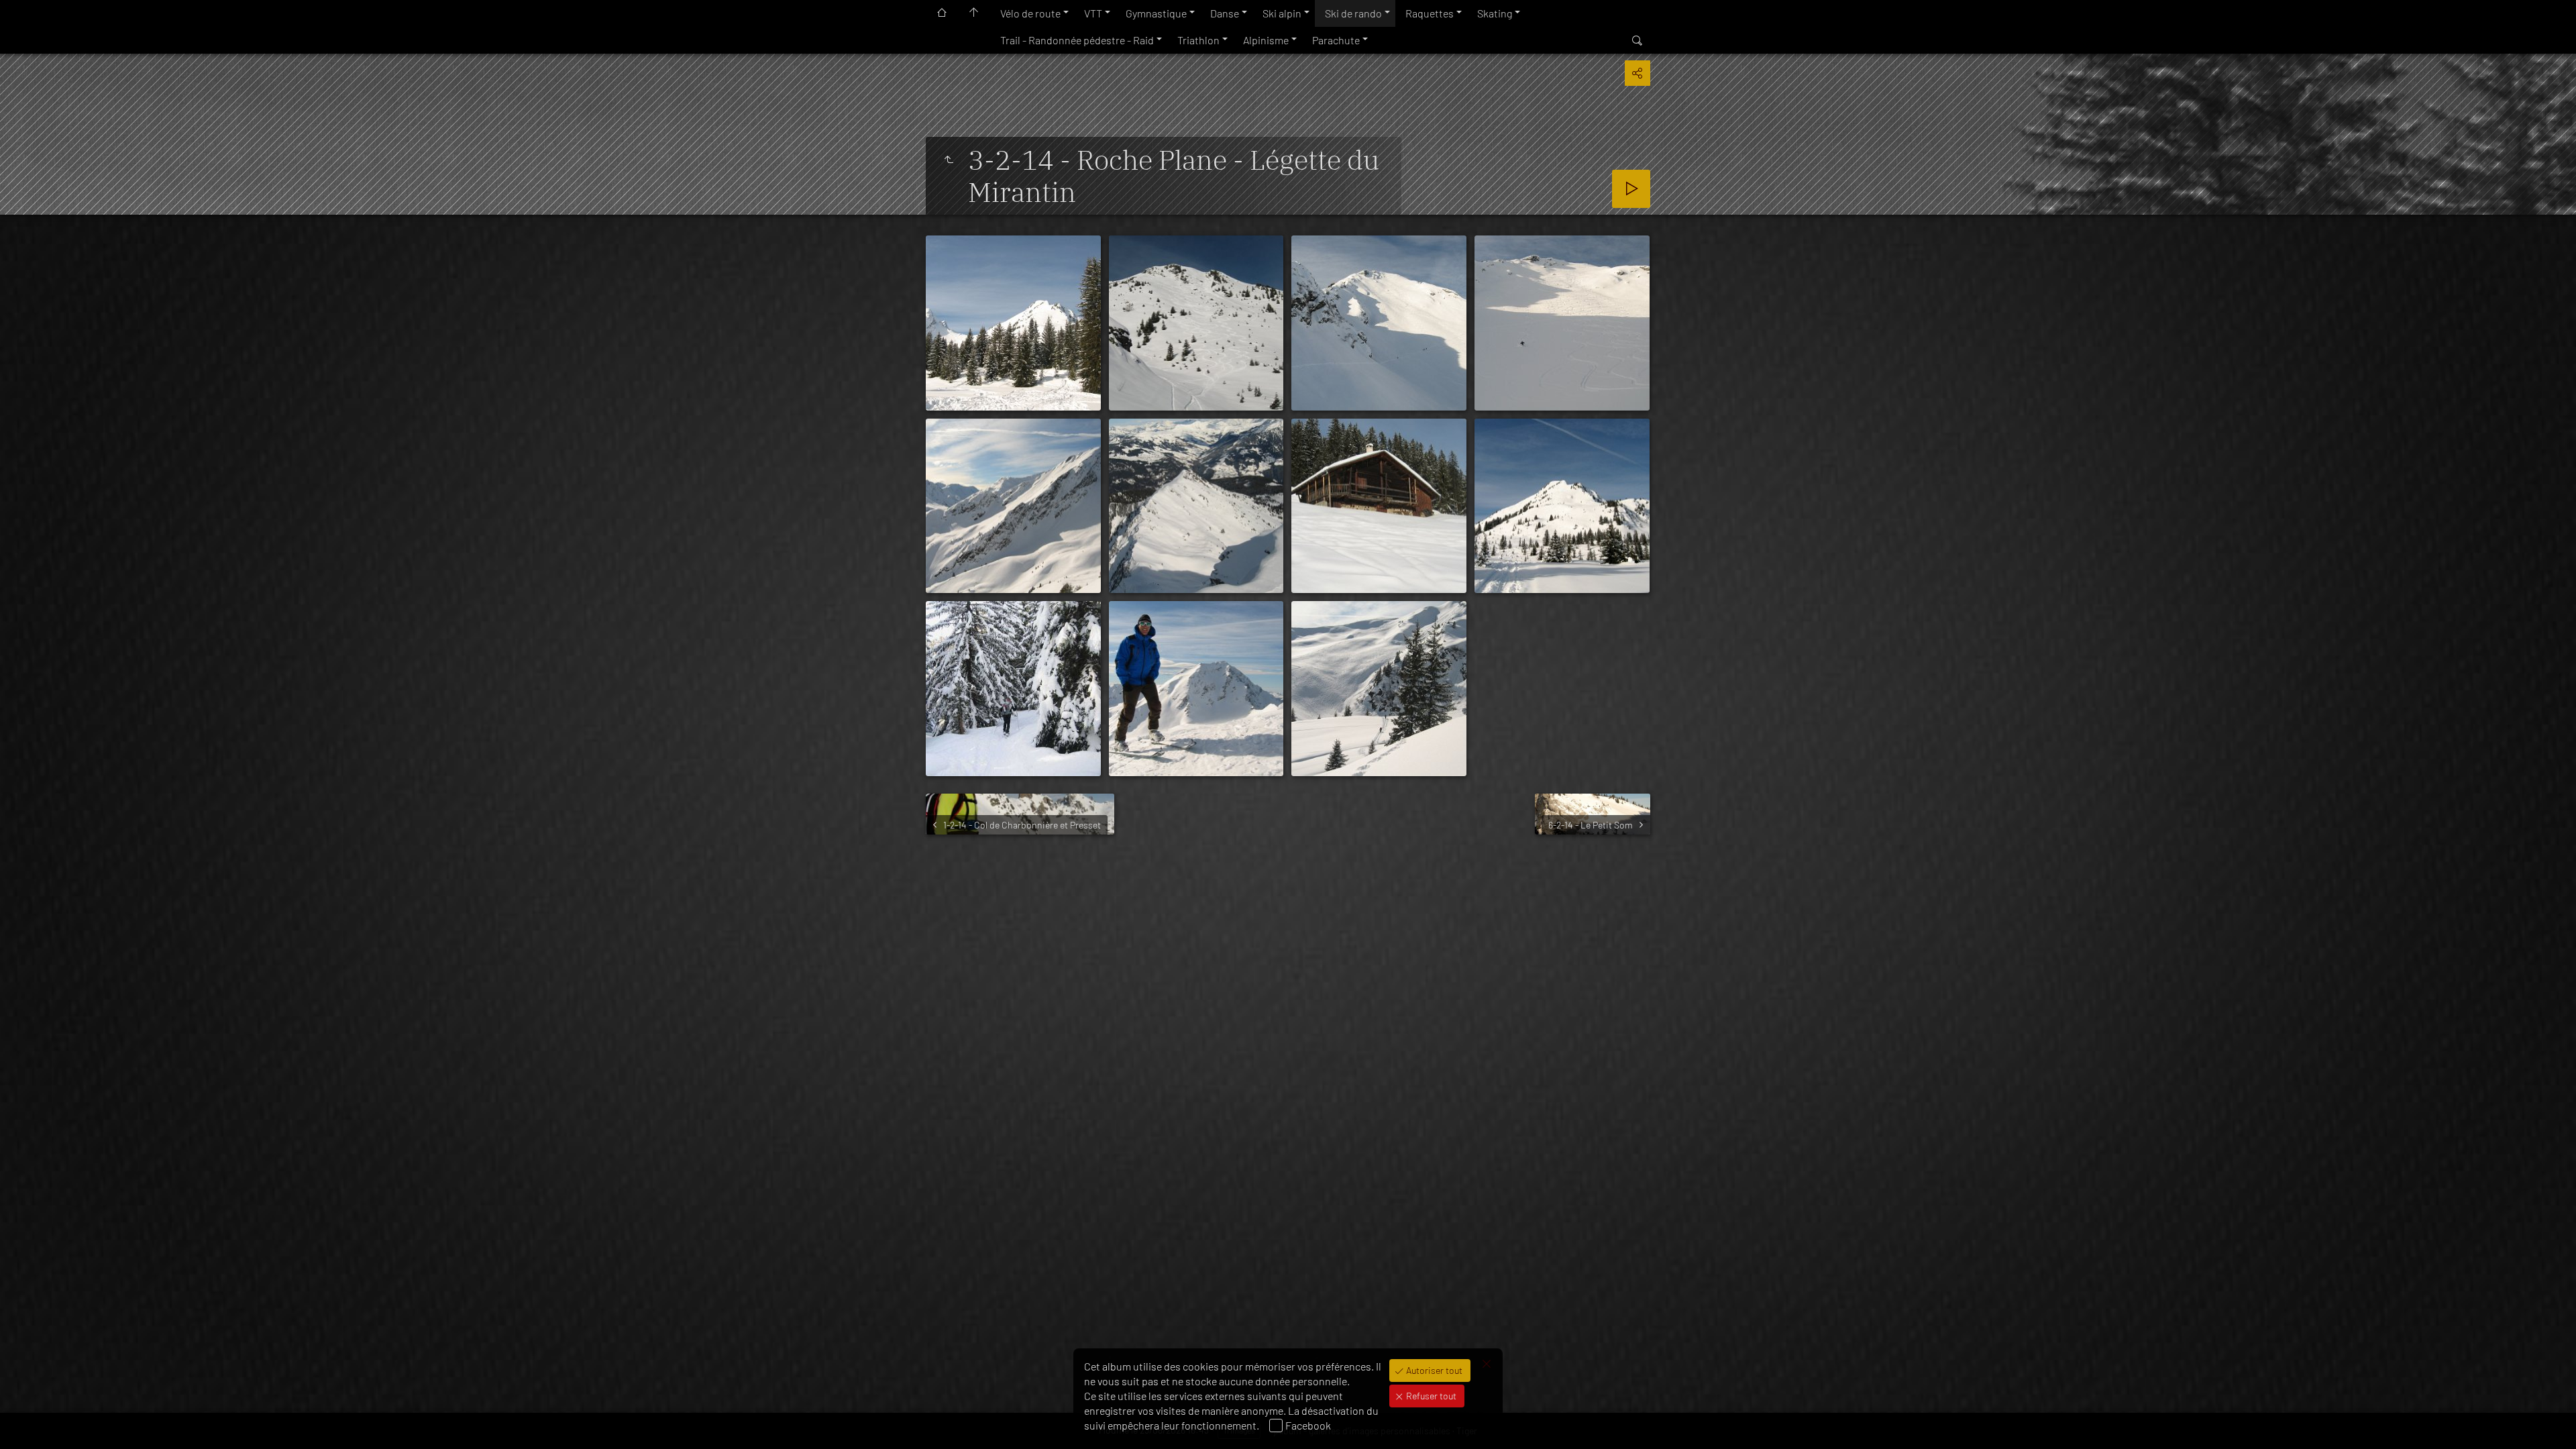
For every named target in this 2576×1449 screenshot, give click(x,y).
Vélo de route (1030, 13)
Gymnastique (1156, 13)
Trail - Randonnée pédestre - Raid (1077, 40)
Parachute (1336, 40)
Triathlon (1198, 40)
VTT (1093, 13)
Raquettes (1430, 13)
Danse (1225, 13)
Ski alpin (1282, 13)
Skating (1495, 13)
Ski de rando (1353, 13)
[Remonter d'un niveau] (949, 160)
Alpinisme (1266, 40)
